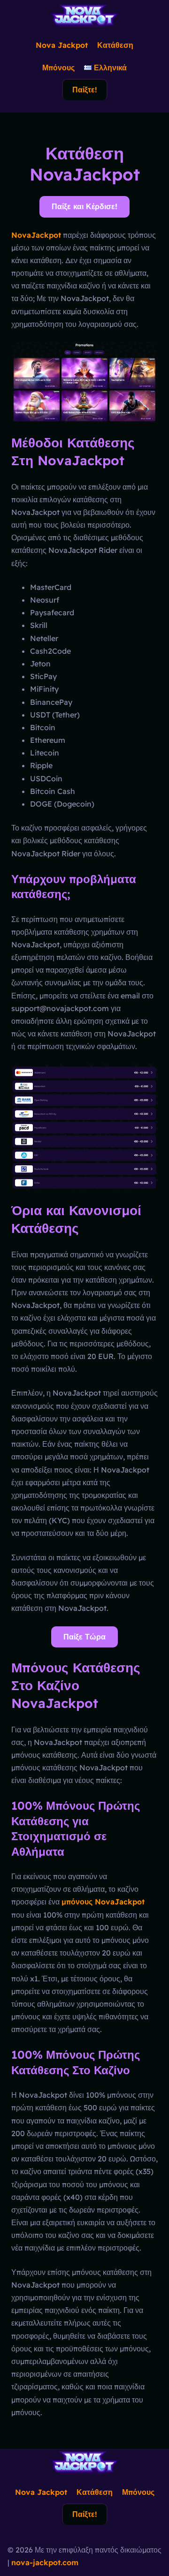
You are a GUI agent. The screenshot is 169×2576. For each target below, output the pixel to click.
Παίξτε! (85, 90)
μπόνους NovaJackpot (103, 1902)
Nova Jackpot (62, 45)
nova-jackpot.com (45, 2562)
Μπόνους (58, 68)
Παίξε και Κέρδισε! (84, 206)
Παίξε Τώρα (84, 1637)
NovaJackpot (36, 235)
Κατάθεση (115, 45)
